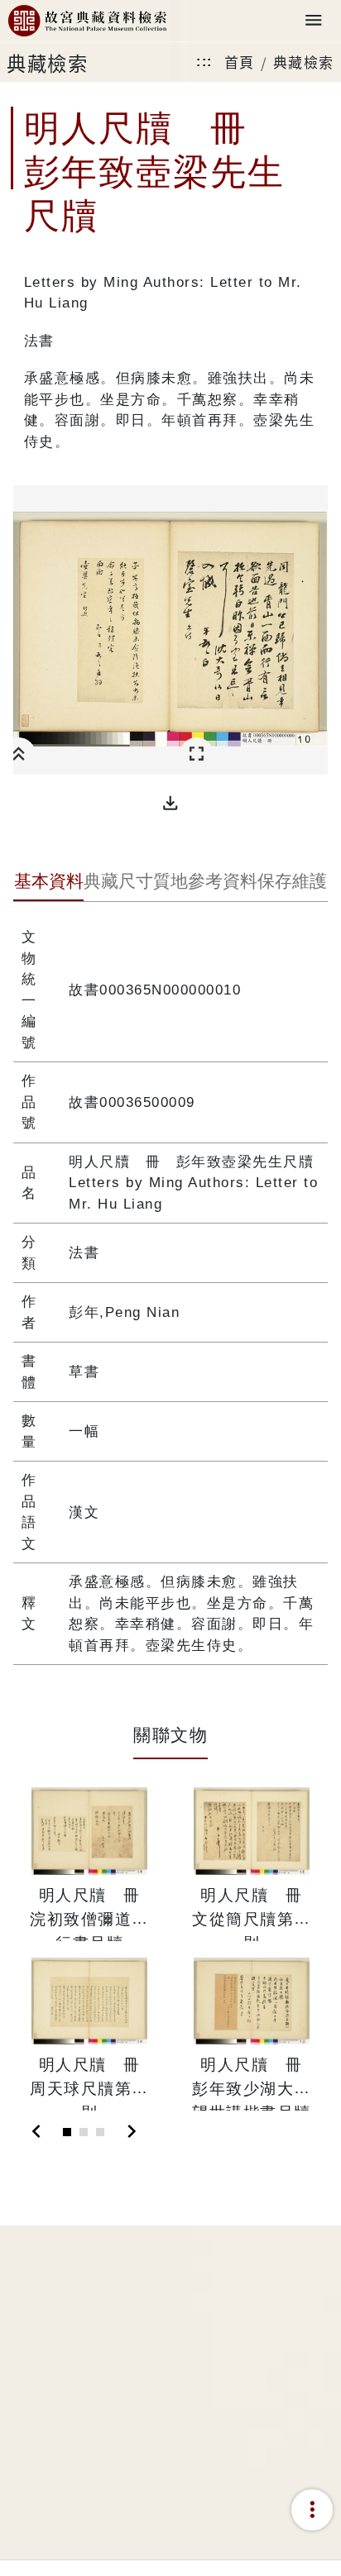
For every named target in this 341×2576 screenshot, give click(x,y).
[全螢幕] (197, 754)
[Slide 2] (84, 2132)
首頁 (240, 62)
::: (204, 62)
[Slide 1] (67, 2132)
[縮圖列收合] (19, 754)
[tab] (48, 883)
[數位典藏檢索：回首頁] (87, 21)
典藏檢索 (304, 62)
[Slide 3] (100, 2132)
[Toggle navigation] (314, 21)
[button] (170, 804)
